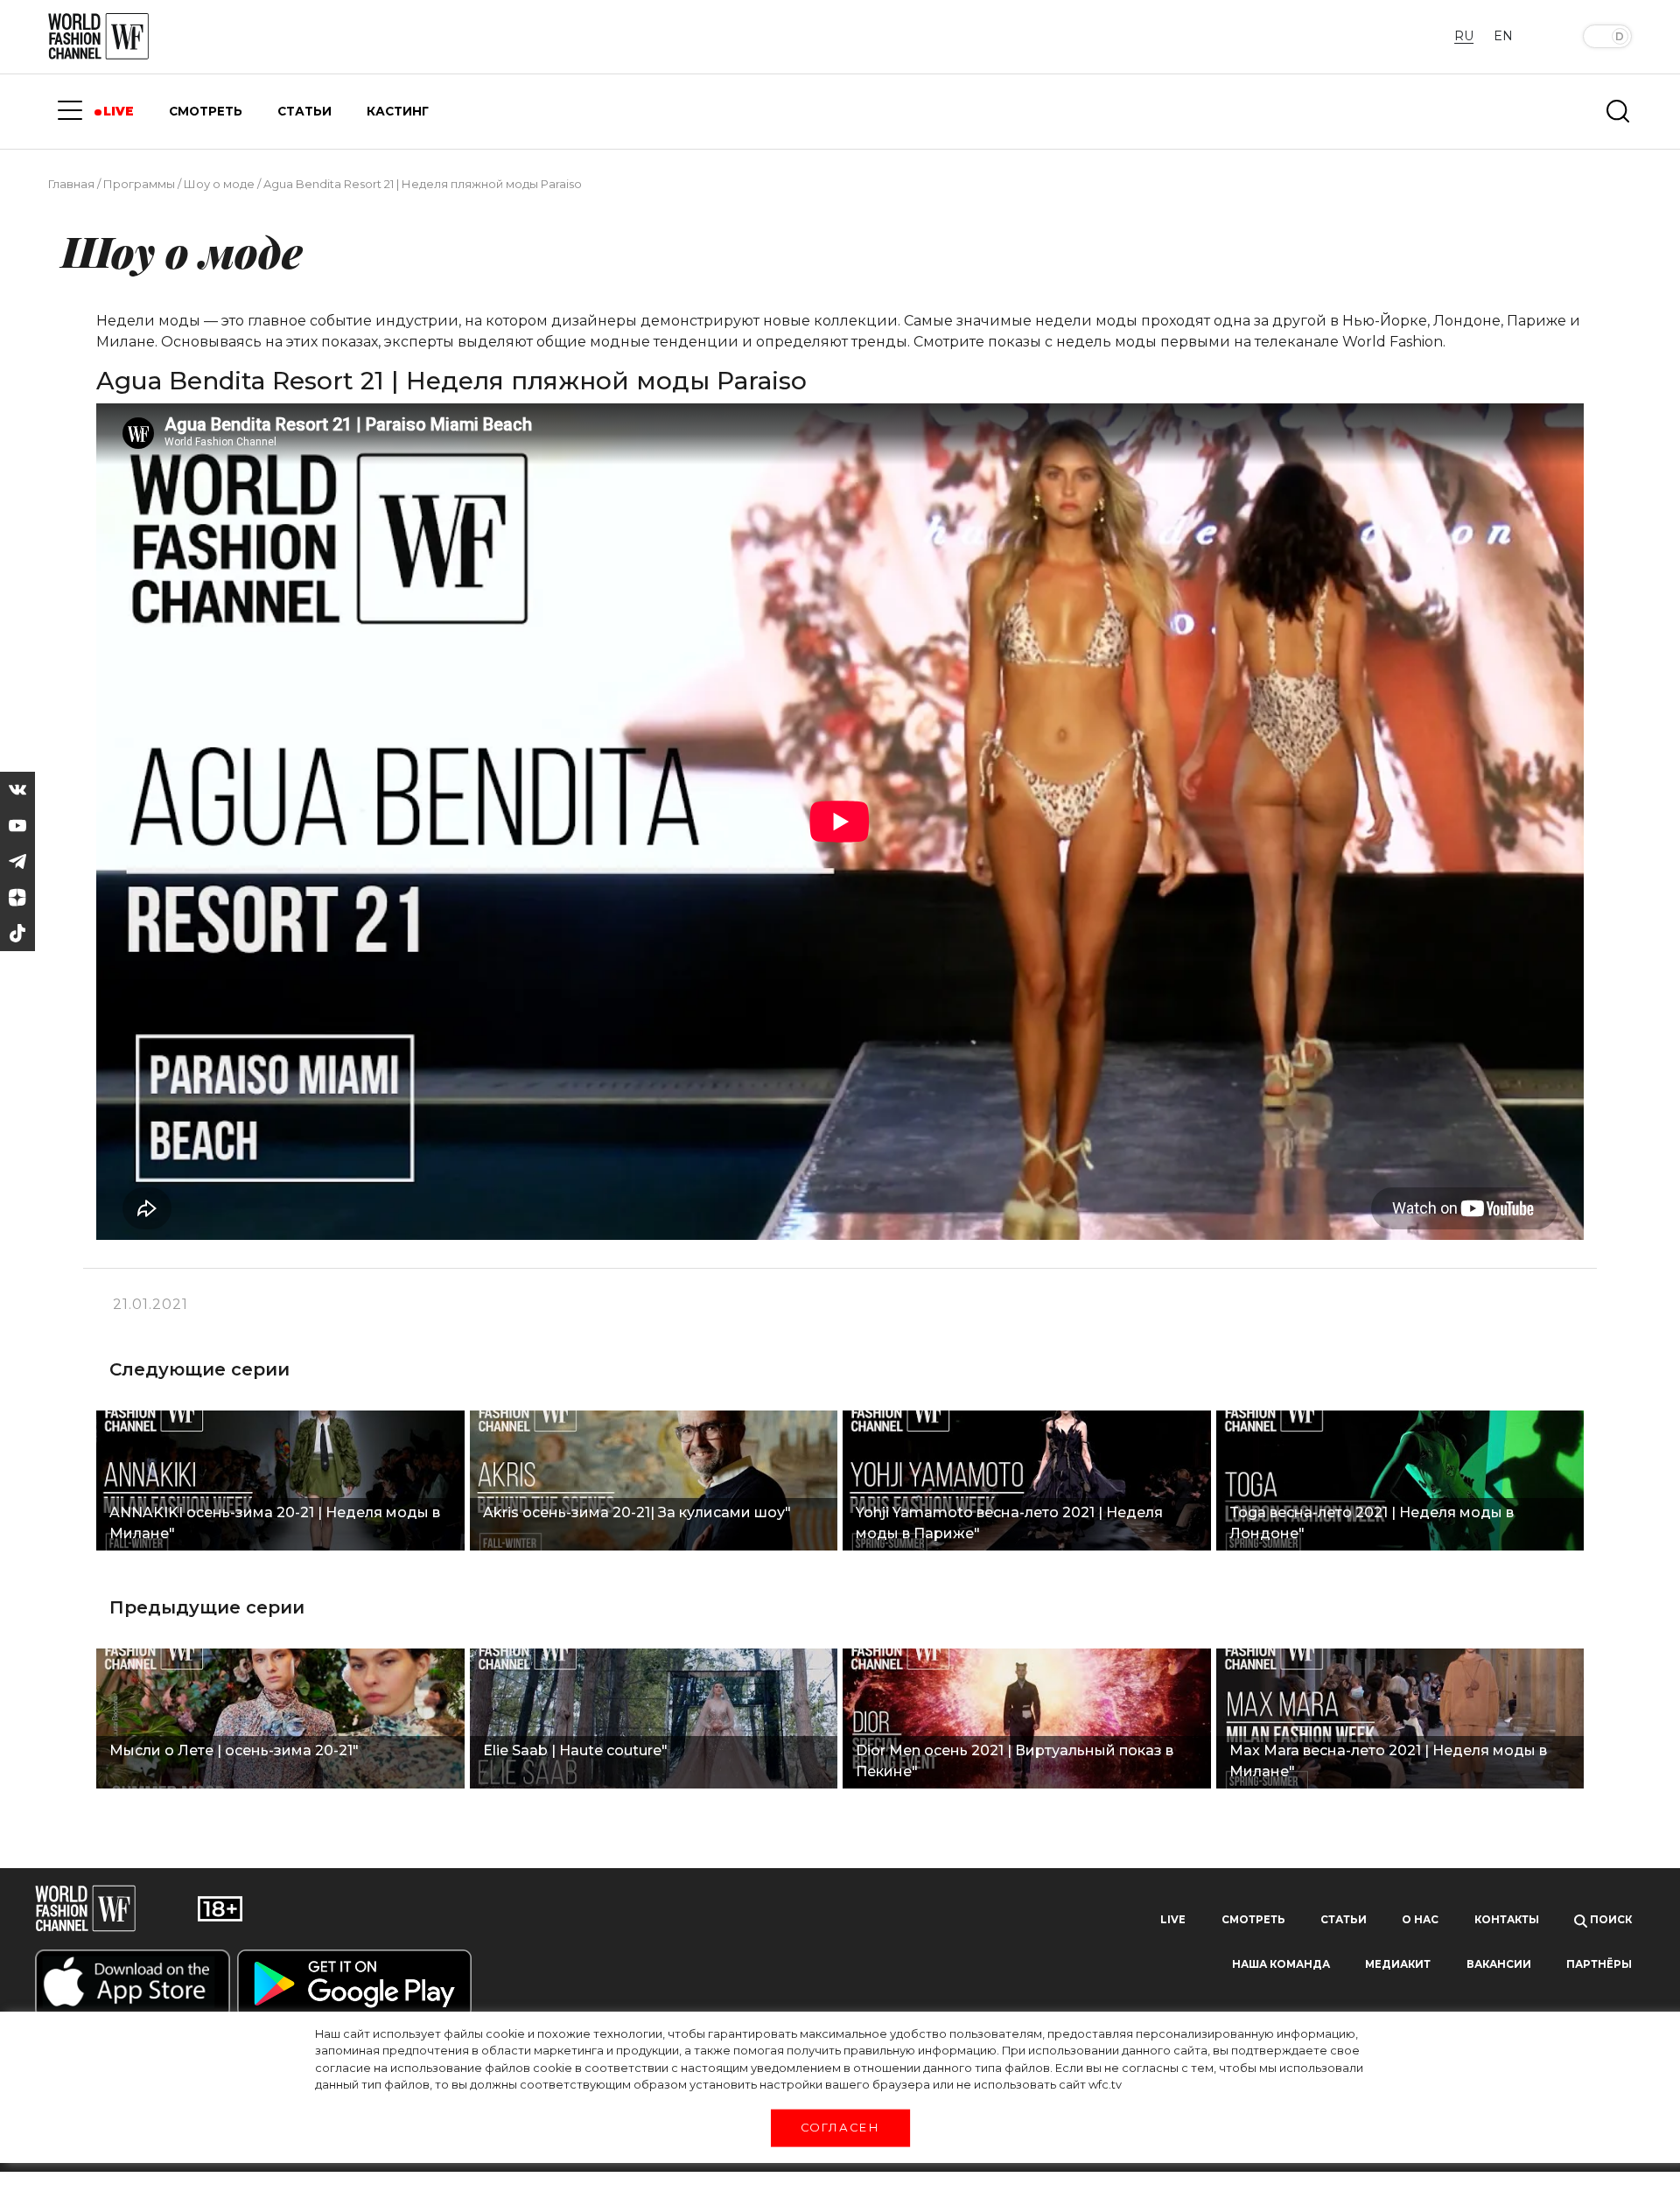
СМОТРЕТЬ (206, 111)
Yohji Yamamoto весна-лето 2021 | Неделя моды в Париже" (1009, 1523)
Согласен (840, 2127)
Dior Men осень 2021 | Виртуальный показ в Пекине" (1015, 1761)
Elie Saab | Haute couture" (575, 1750)
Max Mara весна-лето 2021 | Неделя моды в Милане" (1388, 1761)
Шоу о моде (219, 184)
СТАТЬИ (304, 111)
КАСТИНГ (398, 111)
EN (1503, 36)
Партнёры (1599, 1964)
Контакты (1507, 1920)
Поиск (1610, 1920)
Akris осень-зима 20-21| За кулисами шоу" (637, 1512)
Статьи (1344, 1920)
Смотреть (1253, 1920)
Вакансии (1499, 1964)
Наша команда (1281, 1964)
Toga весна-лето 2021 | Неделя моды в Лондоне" (1372, 1523)
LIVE (119, 111)
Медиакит (1398, 1964)
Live (1173, 1920)
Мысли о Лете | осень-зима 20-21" (234, 1750)
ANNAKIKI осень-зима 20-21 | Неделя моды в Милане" (275, 1523)
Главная (71, 184)
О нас (1420, 1920)
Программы (139, 184)
